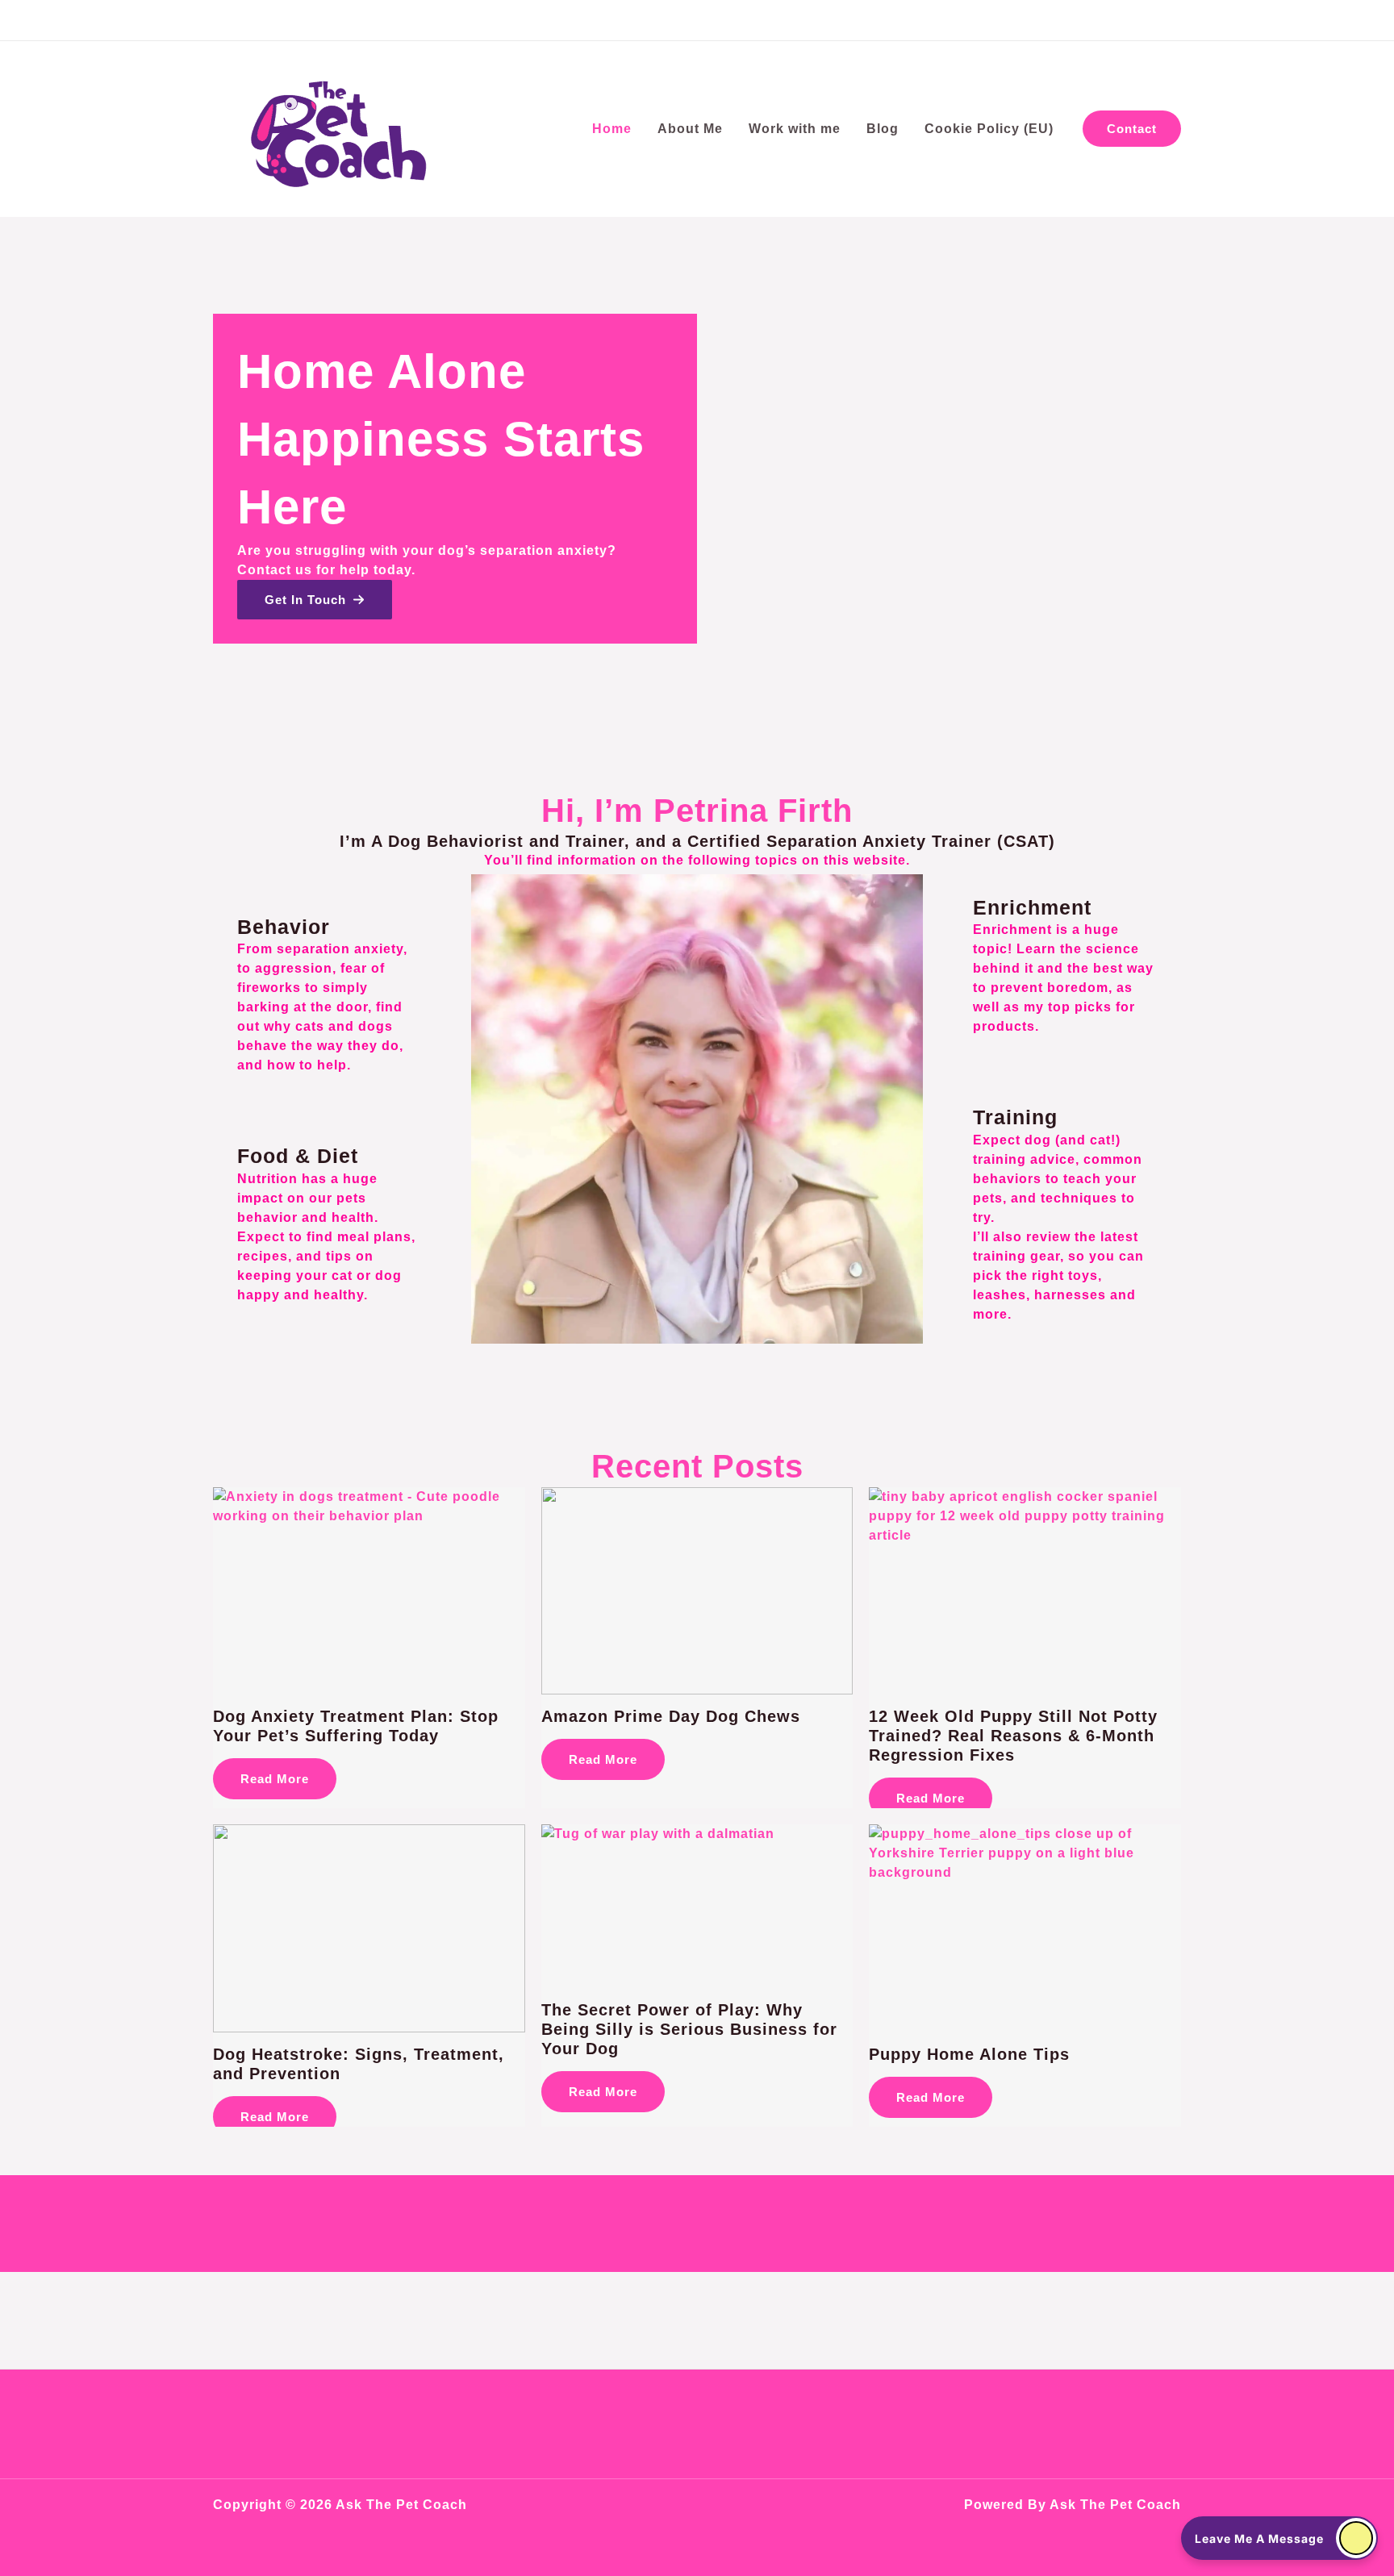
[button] (1132, 129)
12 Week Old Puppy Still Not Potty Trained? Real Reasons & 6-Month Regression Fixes (1013, 1736)
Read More (275, 1779)
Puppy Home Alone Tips (969, 2054)
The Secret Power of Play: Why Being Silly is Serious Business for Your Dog (689, 2029)
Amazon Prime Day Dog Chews (671, 1716)
